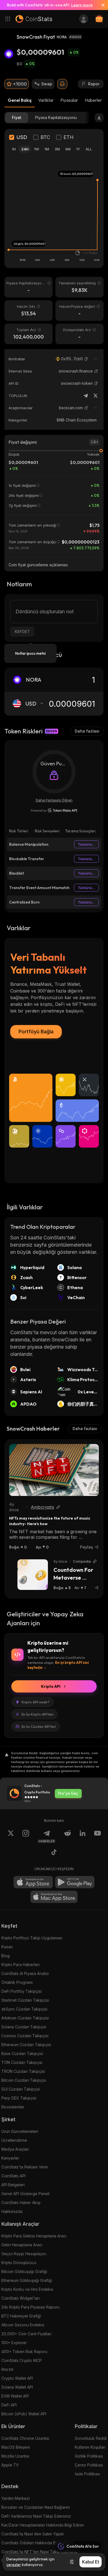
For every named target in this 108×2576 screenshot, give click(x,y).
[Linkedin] (83, 1837)
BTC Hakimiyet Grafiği (21, 2316)
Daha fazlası (87, 731)
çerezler (14, 2565)
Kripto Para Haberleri (20, 1965)
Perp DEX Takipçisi (19, 2098)
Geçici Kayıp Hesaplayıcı (24, 2254)
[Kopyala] (86, 359)
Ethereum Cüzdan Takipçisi (26, 2045)
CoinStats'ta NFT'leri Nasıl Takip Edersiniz (40, 2552)
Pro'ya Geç (68, 1793)
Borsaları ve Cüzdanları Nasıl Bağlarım (36, 2507)
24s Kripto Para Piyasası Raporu (30, 2307)
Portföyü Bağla (36, 1032)
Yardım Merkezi (16, 2498)
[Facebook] (54, 1853)
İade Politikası (87, 2474)
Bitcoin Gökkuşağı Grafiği (24, 2271)
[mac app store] (54, 1897)
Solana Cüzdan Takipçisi (24, 2027)
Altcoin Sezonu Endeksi (23, 2325)
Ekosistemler (13, 2107)
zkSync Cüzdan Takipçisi (24, 2009)
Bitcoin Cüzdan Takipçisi (24, 2080)
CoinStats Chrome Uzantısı (25, 2438)
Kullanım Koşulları (90, 2447)
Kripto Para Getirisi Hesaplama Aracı (34, 2236)
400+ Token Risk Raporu (24, 2352)
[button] (86, 359)
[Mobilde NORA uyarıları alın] (62, 84)
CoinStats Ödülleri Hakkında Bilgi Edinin (37, 2543)
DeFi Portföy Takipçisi (21, 1991)
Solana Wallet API (17, 2387)
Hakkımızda (12, 2211)
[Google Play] (75, 1882)
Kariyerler (10, 2158)
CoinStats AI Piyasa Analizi (25, 1973)
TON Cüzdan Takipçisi (22, 2062)
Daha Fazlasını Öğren (54, 800)
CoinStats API (13, 2176)
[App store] (33, 1882)
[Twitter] (96, 396)
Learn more (82, 5)
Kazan (7, 1947)
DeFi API (9, 2405)
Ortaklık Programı (17, 1982)
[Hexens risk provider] (54, 810)
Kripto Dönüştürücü (19, 2263)
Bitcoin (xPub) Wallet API (24, 2414)
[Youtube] (97, 1837)
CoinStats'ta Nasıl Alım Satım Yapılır (33, 2534)
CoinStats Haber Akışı (21, 2202)
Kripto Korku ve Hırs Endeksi (27, 2289)
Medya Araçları (15, 2149)
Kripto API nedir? (36, 1702)
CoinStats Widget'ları (20, 2298)
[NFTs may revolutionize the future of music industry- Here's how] (54, 1470)
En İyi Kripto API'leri (38, 1714)
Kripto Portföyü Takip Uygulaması (32, 1938)
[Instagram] (26, 1837)
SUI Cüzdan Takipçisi (21, 2089)
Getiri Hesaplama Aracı (22, 2245)
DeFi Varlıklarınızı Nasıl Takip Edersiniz (36, 2516)
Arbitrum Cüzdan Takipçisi (25, 2018)
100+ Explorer (14, 2343)
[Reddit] (68, 1837)
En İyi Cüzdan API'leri (39, 1726)
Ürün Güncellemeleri (20, 2131)
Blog (6, 1956)
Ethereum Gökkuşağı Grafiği (27, 2280)
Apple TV (10, 2465)
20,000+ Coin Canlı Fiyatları (26, 2334)
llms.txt (7, 2369)
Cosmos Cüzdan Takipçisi (25, 2036)
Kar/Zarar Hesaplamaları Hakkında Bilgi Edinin (43, 2525)
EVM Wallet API (15, 2396)
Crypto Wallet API (17, 2378)
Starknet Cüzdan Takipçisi (25, 2000)
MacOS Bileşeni (16, 2447)
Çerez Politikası (89, 2465)
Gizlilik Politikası (89, 2456)
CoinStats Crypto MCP (22, 2360)
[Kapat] (101, 5)
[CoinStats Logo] (34, 19)
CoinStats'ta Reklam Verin (25, 2167)
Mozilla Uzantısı (15, 2456)
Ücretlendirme (14, 2140)
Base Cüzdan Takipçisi (22, 2053)
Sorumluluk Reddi (91, 2438)
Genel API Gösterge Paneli (25, 2194)
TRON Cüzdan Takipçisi (23, 2071)
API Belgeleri (13, 2185)
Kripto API (51, 1686)
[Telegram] (86, 396)
